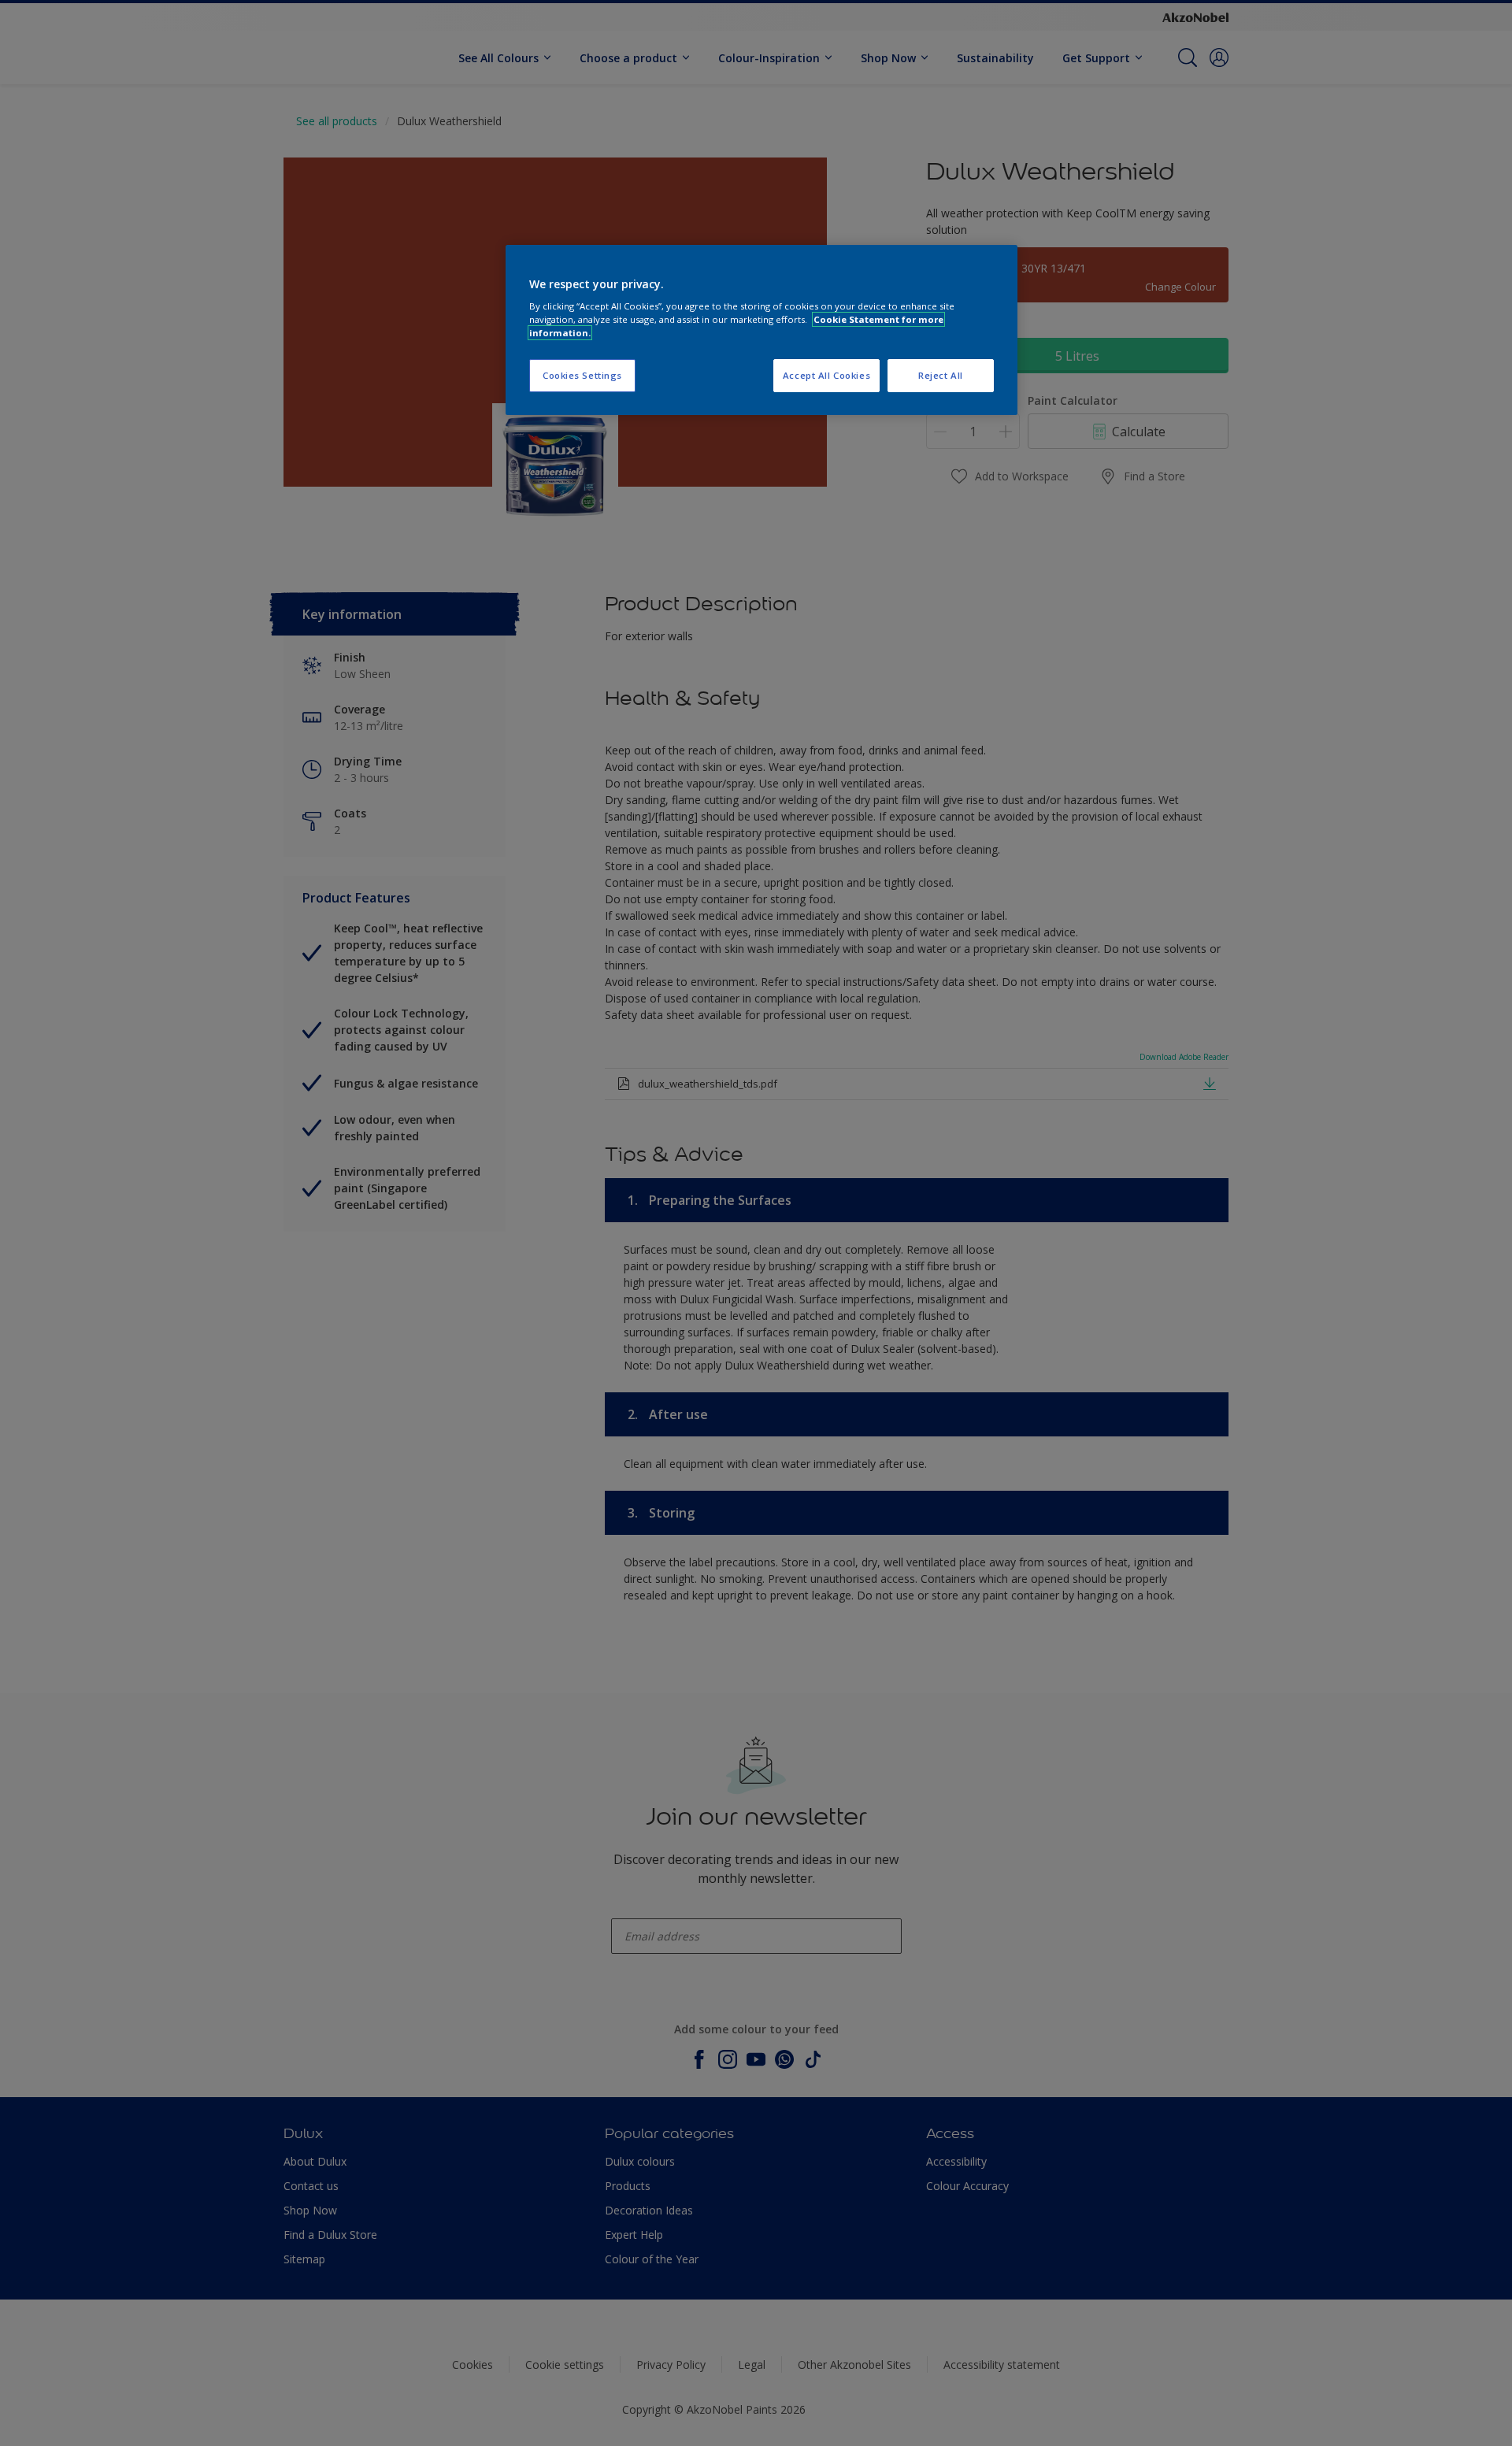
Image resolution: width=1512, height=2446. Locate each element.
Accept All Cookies (826, 375)
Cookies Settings (582, 375)
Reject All (941, 375)
